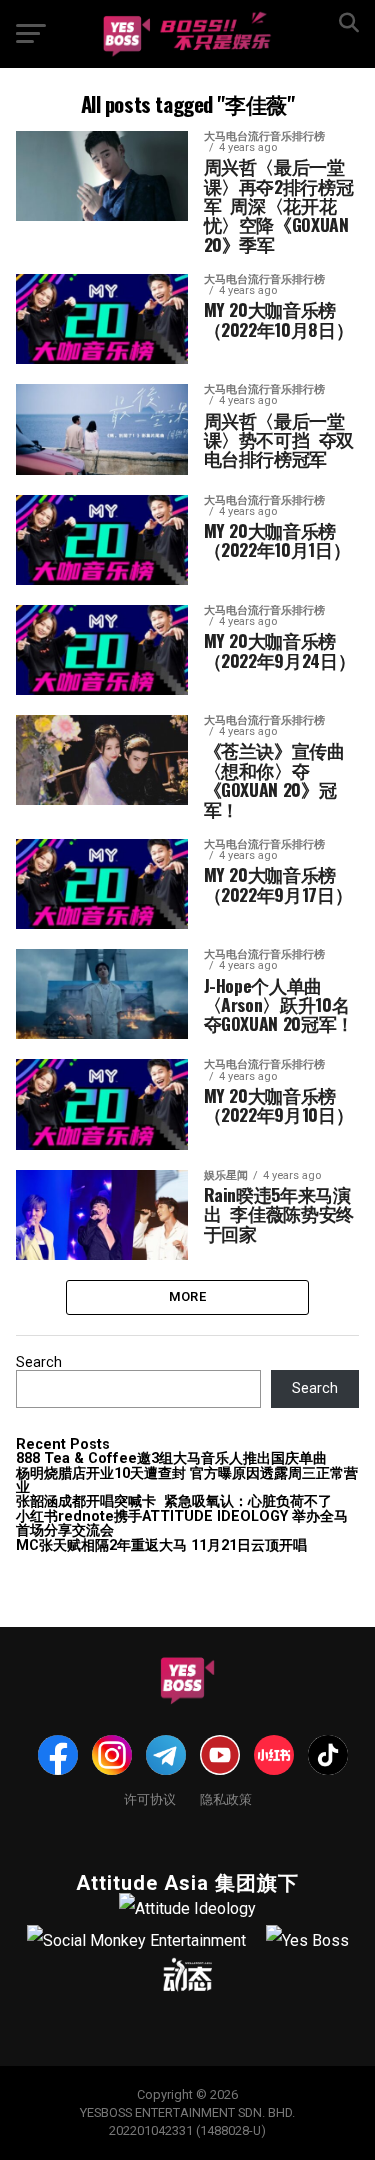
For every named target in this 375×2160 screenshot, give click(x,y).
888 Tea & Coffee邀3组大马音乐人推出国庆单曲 (171, 1458)
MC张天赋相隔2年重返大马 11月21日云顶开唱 (161, 1545)
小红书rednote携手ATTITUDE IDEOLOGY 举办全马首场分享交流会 (182, 1523)
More (187, 1296)
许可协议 (150, 1798)
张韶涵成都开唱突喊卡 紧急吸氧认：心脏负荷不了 (174, 1501)
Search (39, 1362)
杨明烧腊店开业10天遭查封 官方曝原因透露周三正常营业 (187, 1480)
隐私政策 (226, 1798)
